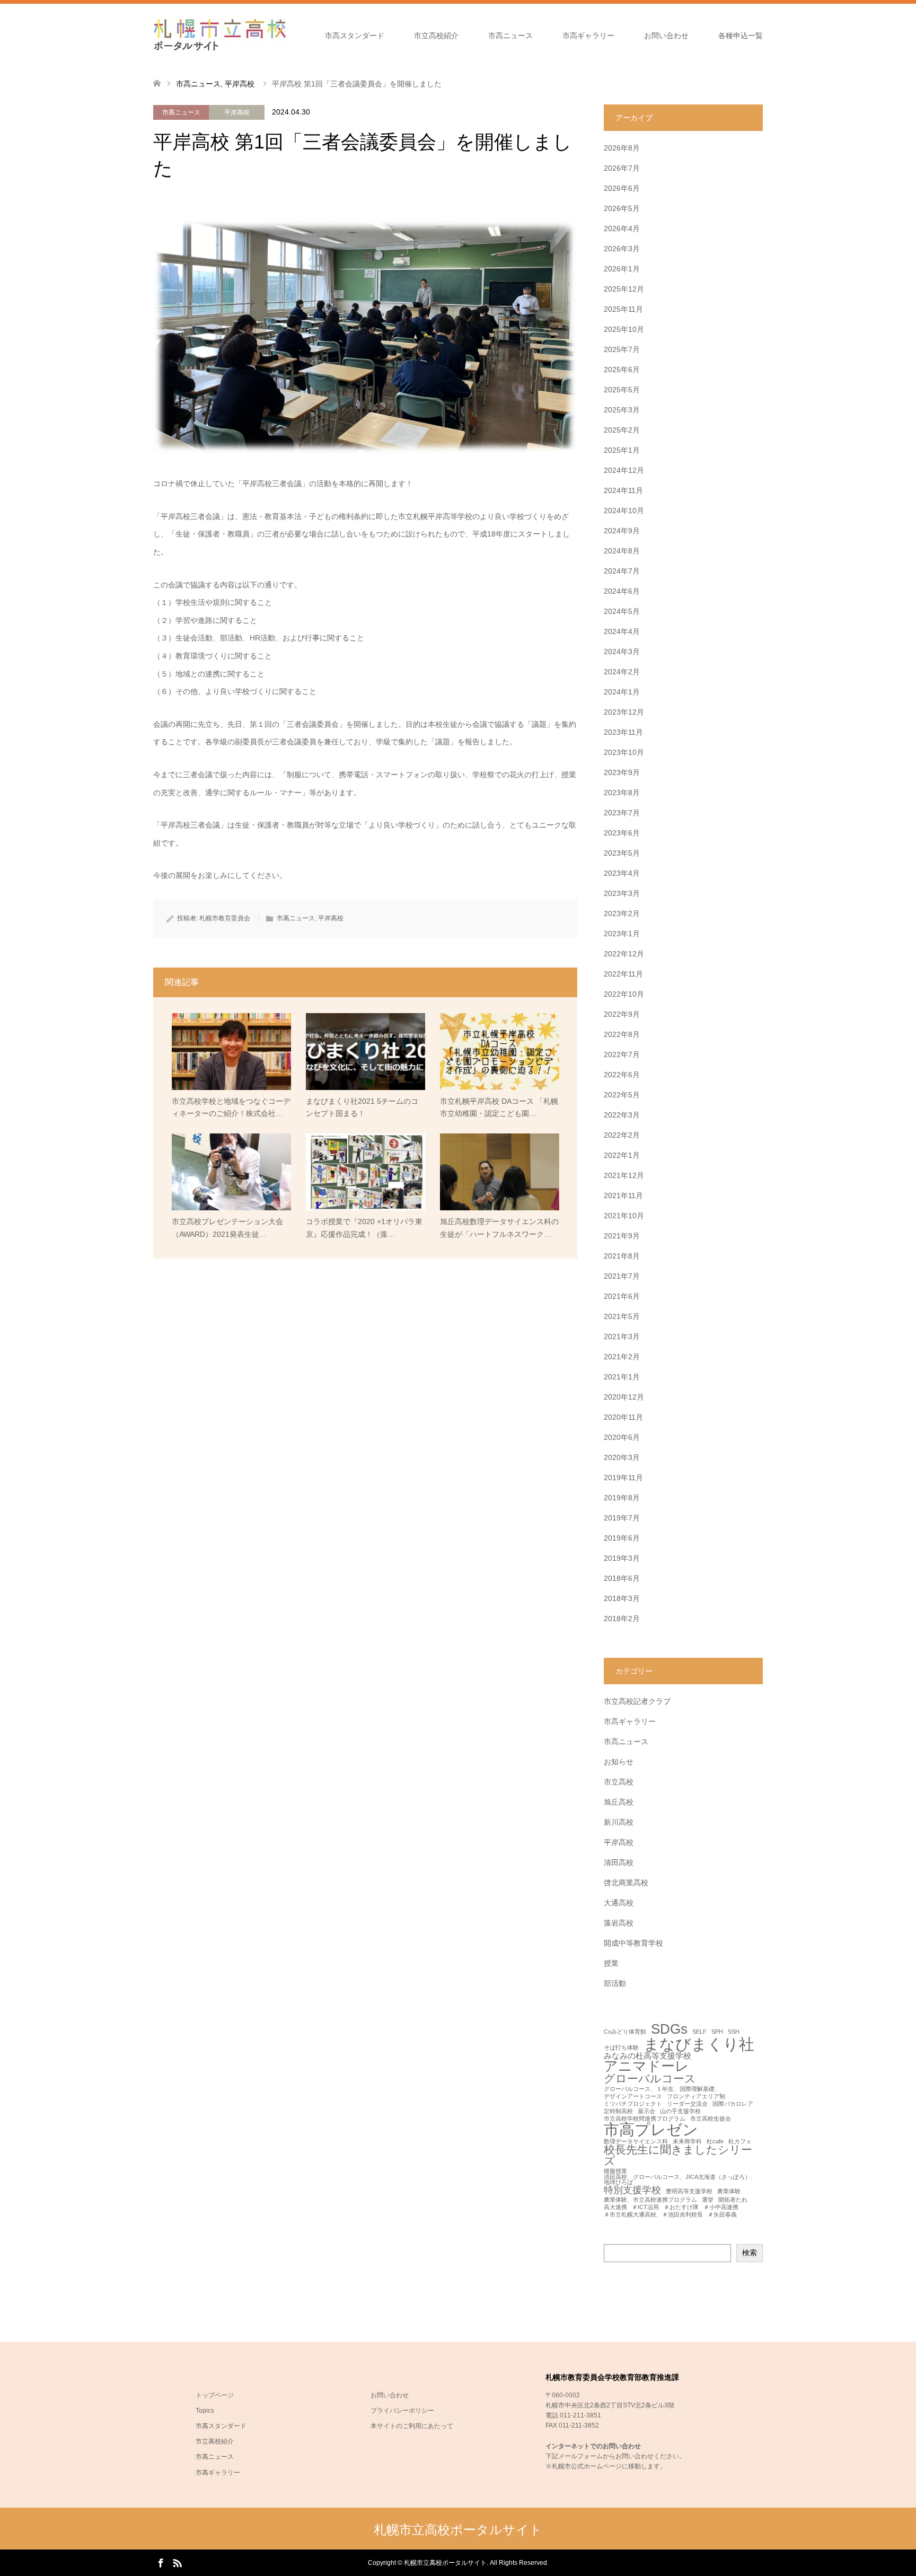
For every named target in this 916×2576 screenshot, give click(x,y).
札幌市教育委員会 (225, 918)
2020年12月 (624, 1397)
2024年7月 (622, 571)
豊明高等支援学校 (689, 2191)
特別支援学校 (632, 2190)
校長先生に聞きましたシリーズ (678, 2156)
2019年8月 (622, 1498)
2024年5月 (622, 611)
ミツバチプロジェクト (633, 2104)
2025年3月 (622, 410)
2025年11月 (623, 309)
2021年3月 (622, 1337)
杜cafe (715, 2142)
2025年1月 (622, 450)
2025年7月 (622, 349)
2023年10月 (624, 752)
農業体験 (729, 2191)
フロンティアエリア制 (696, 2096)
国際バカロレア (733, 2104)
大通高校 (619, 1903)
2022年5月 (622, 1095)
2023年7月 (622, 813)
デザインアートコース (633, 2096)
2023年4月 (622, 873)
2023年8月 (622, 793)
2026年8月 (622, 148)
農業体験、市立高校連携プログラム (650, 2200)
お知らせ (619, 1762)
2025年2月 (622, 430)
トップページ (215, 2395)
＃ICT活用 (645, 2207)
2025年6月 (622, 370)
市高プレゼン (651, 2129)
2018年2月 (622, 1619)
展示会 (646, 2111)
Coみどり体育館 (625, 2032)
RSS (177, 2562)
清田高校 (619, 1862)
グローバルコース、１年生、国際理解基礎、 (662, 2089)
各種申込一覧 (741, 36)
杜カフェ (740, 2142)
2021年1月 (622, 1377)
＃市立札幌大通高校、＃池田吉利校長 (653, 2215)
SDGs (669, 2029)
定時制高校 (618, 2111)
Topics (205, 2411)
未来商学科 (687, 2142)
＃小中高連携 (721, 2207)
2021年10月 (624, 1216)
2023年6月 (622, 833)
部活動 (615, 1983)
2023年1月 (622, 934)
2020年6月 (622, 1437)
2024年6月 (622, 591)
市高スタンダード (355, 36)
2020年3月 (622, 1457)
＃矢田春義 (722, 2215)
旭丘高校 (619, 1802)
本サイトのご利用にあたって (412, 2426)
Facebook (161, 2562)
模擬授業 (615, 2171)
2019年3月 (622, 1558)
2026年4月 (622, 228)
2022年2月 (622, 1135)
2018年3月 (622, 1598)
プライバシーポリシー (402, 2411)
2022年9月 (622, 1014)
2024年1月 (622, 692)
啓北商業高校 (626, 1883)
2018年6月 (622, 1578)
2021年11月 (623, 1195)
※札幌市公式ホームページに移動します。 (606, 2466)
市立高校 (619, 1782)
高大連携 (615, 2207)
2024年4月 (622, 631)
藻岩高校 (619, 1923)
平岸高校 (237, 112)
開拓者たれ (733, 2200)
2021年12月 (624, 1175)
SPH (717, 2032)
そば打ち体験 (621, 2048)
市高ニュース (510, 36)
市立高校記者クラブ (637, 1701)
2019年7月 (622, 1518)
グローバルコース (650, 2079)
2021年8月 (622, 1256)
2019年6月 (622, 1538)
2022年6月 (622, 1075)
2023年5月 (622, 853)
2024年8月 (622, 551)
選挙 (708, 2200)
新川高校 (619, 1822)
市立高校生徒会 (711, 2119)
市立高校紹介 (436, 36)
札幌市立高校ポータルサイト (458, 2530)
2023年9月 (622, 772)
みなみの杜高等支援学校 (648, 2056)
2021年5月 (622, 1316)
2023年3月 (622, 893)
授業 (611, 1963)
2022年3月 (622, 1115)
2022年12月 (624, 954)
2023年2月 (622, 913)
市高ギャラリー (588, 36)
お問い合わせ (666, 36)
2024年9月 (622, 531)
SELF (699, 2032)
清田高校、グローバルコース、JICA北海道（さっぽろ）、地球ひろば (680, 2180)
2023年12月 (624, 712)
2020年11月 (623, 1417)
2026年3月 (622, 249)
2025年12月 (624, 289)
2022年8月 (622, 1034)
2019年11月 (623, 1478)
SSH (734, 2032)
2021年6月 (622, 1296)
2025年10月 (624, 329)
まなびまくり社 (699, 2044)
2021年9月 (622, 1236)
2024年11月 (623, 490)
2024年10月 (624, 511)
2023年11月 (623, 732)
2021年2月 (622, 1357)
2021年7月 (622, 1276)
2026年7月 (622, 168)
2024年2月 (622, 672)
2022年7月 (622, 1054)
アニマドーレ (646, 2067)
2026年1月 (622, 269)
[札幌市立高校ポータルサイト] (219, 35)
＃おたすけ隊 (681, 2207)
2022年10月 (624, 994)
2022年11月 (623, 974)
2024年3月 (622, 652)
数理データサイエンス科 (636, 2142)
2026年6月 (622, 188)
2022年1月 (622, 1155)
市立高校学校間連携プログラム (645, 2119)
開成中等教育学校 (633, 1943)
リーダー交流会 (687, 2104)
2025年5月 (622, 390)
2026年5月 (622, 208)
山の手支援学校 (680, 2111)
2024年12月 (624, 470)
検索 (750, 2253)
